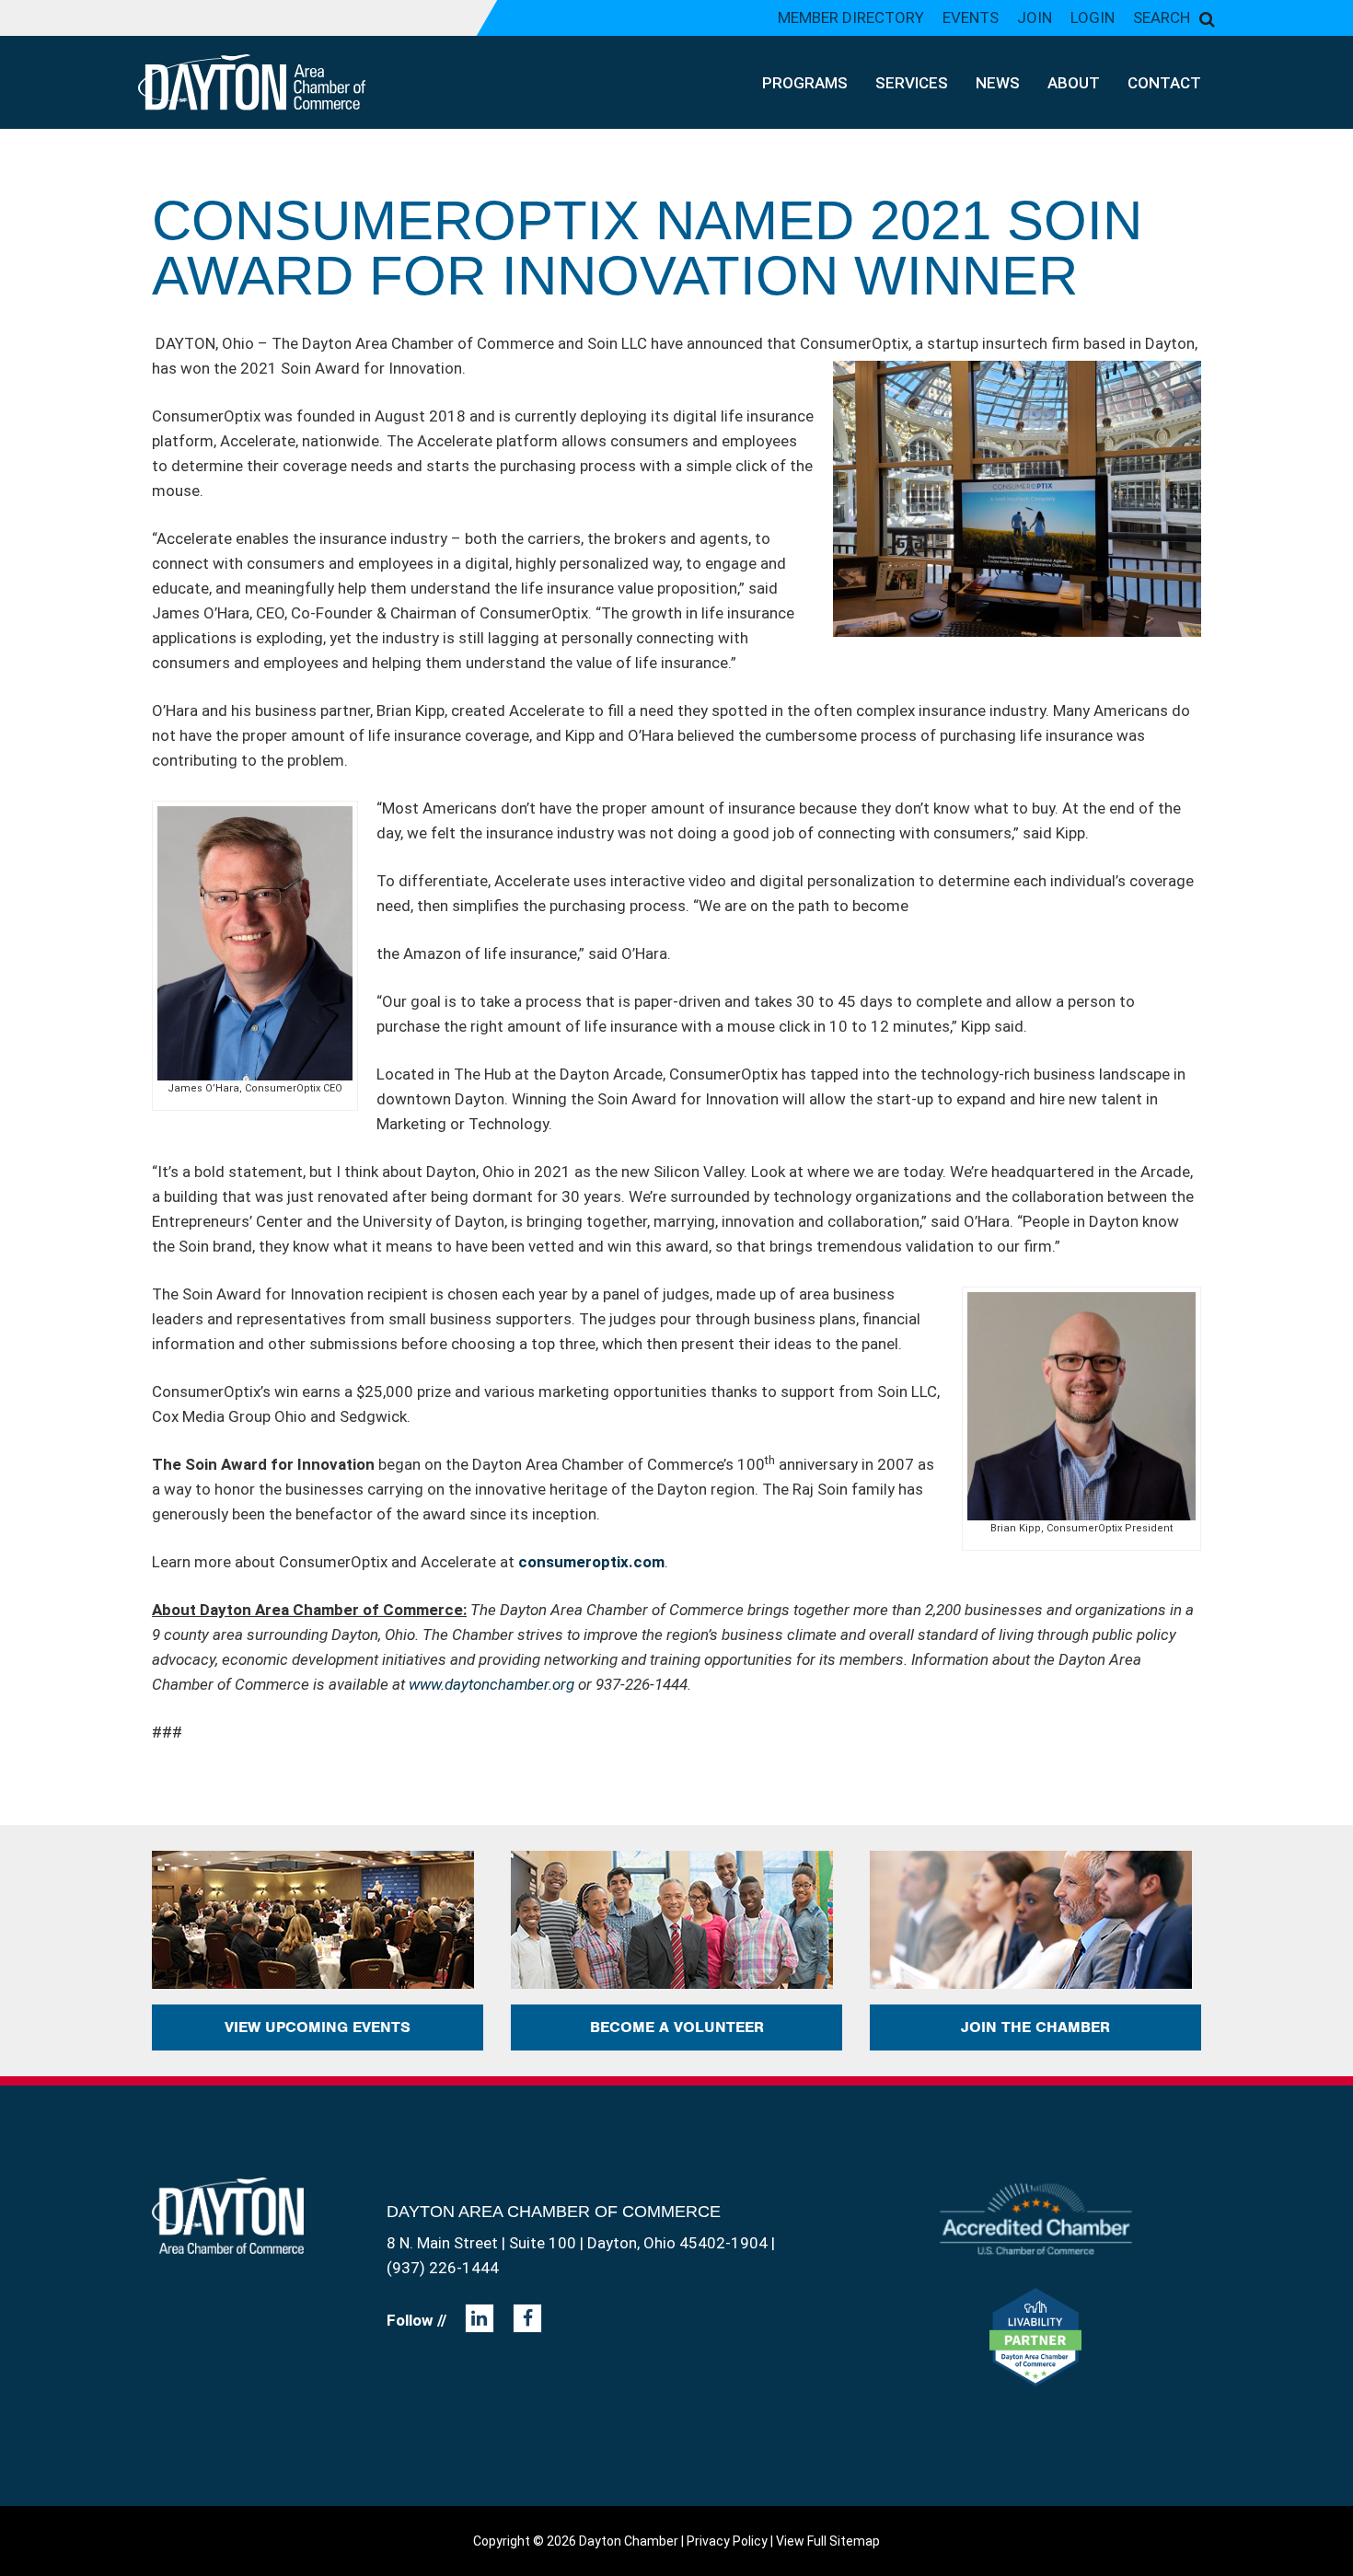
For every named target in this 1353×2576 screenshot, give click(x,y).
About (1074, 83)
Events (971, 17)
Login (1093, 17)
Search (1162, 17)
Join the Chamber (1035, 2027)
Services (912, 83)
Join (1035, 17)
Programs (805, 83)
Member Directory (851, 17)
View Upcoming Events (318, 2027)
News (998, 83)
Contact (1164, 83)
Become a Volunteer (677, 2027)
